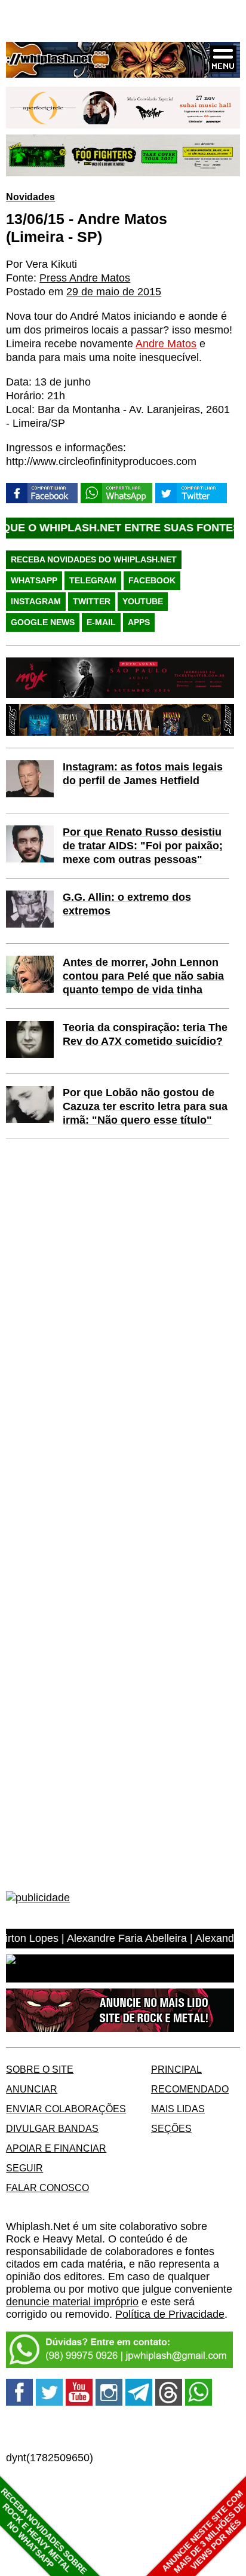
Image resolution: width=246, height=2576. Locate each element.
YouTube (143, 601)
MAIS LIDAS (178, 2109)
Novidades (30, 197)
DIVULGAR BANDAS (52, 2128)
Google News (43, 622)
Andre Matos (166, 344)
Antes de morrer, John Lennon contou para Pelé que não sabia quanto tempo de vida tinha (143, 976)
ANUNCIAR (32, 2089)
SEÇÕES (171, 2128)
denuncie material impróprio (72, 2302)
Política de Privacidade (170, 2314)
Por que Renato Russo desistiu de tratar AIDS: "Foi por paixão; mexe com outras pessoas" (143, 846)
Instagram (36, 601)
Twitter (92, 601)
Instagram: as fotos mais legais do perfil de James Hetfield (143, 774)
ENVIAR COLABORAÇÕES (66, 2109)
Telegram (93, 580)
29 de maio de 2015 (114, 292)
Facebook (152, 580)
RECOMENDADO (190, 2089)
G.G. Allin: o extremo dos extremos (127, 904)
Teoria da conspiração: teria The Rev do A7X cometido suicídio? (145, 1034)
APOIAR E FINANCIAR (56, 2148)
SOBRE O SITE (40, 2069)
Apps (139, 622)
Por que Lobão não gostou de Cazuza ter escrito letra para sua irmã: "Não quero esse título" (145, 1106)
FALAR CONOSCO (47, 2188)
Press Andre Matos (85, 278)
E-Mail (101, 622)
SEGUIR (24, 2168)
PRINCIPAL (176, 2069)
